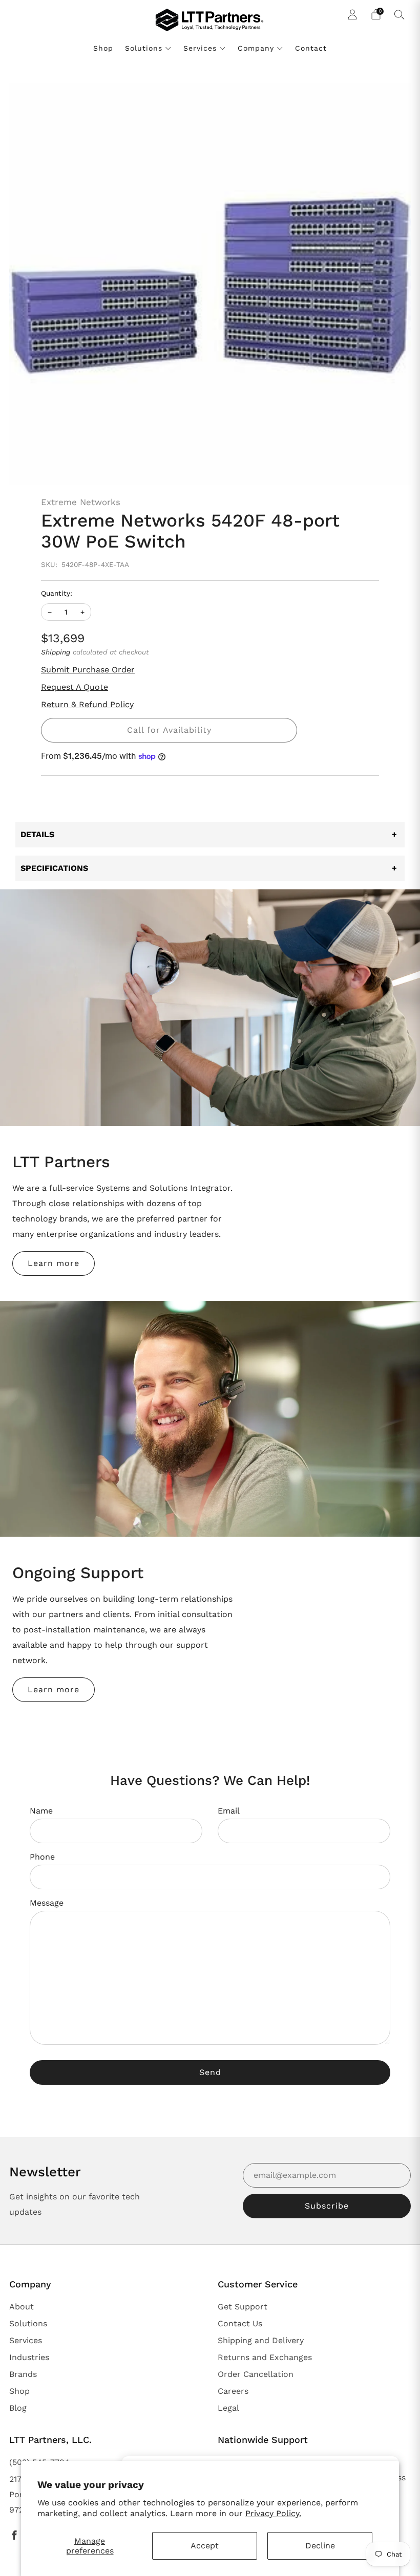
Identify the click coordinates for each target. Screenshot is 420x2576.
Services (200, 48)
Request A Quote (75, 687)
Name (41, 1811)
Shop (103, 48)
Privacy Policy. (273, 2513)
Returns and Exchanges (265, 2357)
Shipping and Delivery (261, 2340)
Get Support (243, 2307)
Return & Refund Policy (87, 704)
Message (47, 1903)
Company (256, 48)
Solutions (144, 48)
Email (229, 1811)
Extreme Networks (81, 502)
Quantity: (57, 594)
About (22, 2307)
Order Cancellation (256, 2374)
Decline (320, 2546)
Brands (23, 2374)
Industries (29, 2357)
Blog (18, 2408)
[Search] (400, 14)
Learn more (54, 1263)
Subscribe (327, 2206)
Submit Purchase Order (88, 670)
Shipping (56, 652)
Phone (42, 1857)
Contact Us (240, 2323)
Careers (233, 2391)
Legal (228, 2408)
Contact (311, 48)
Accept (205, 2546)
